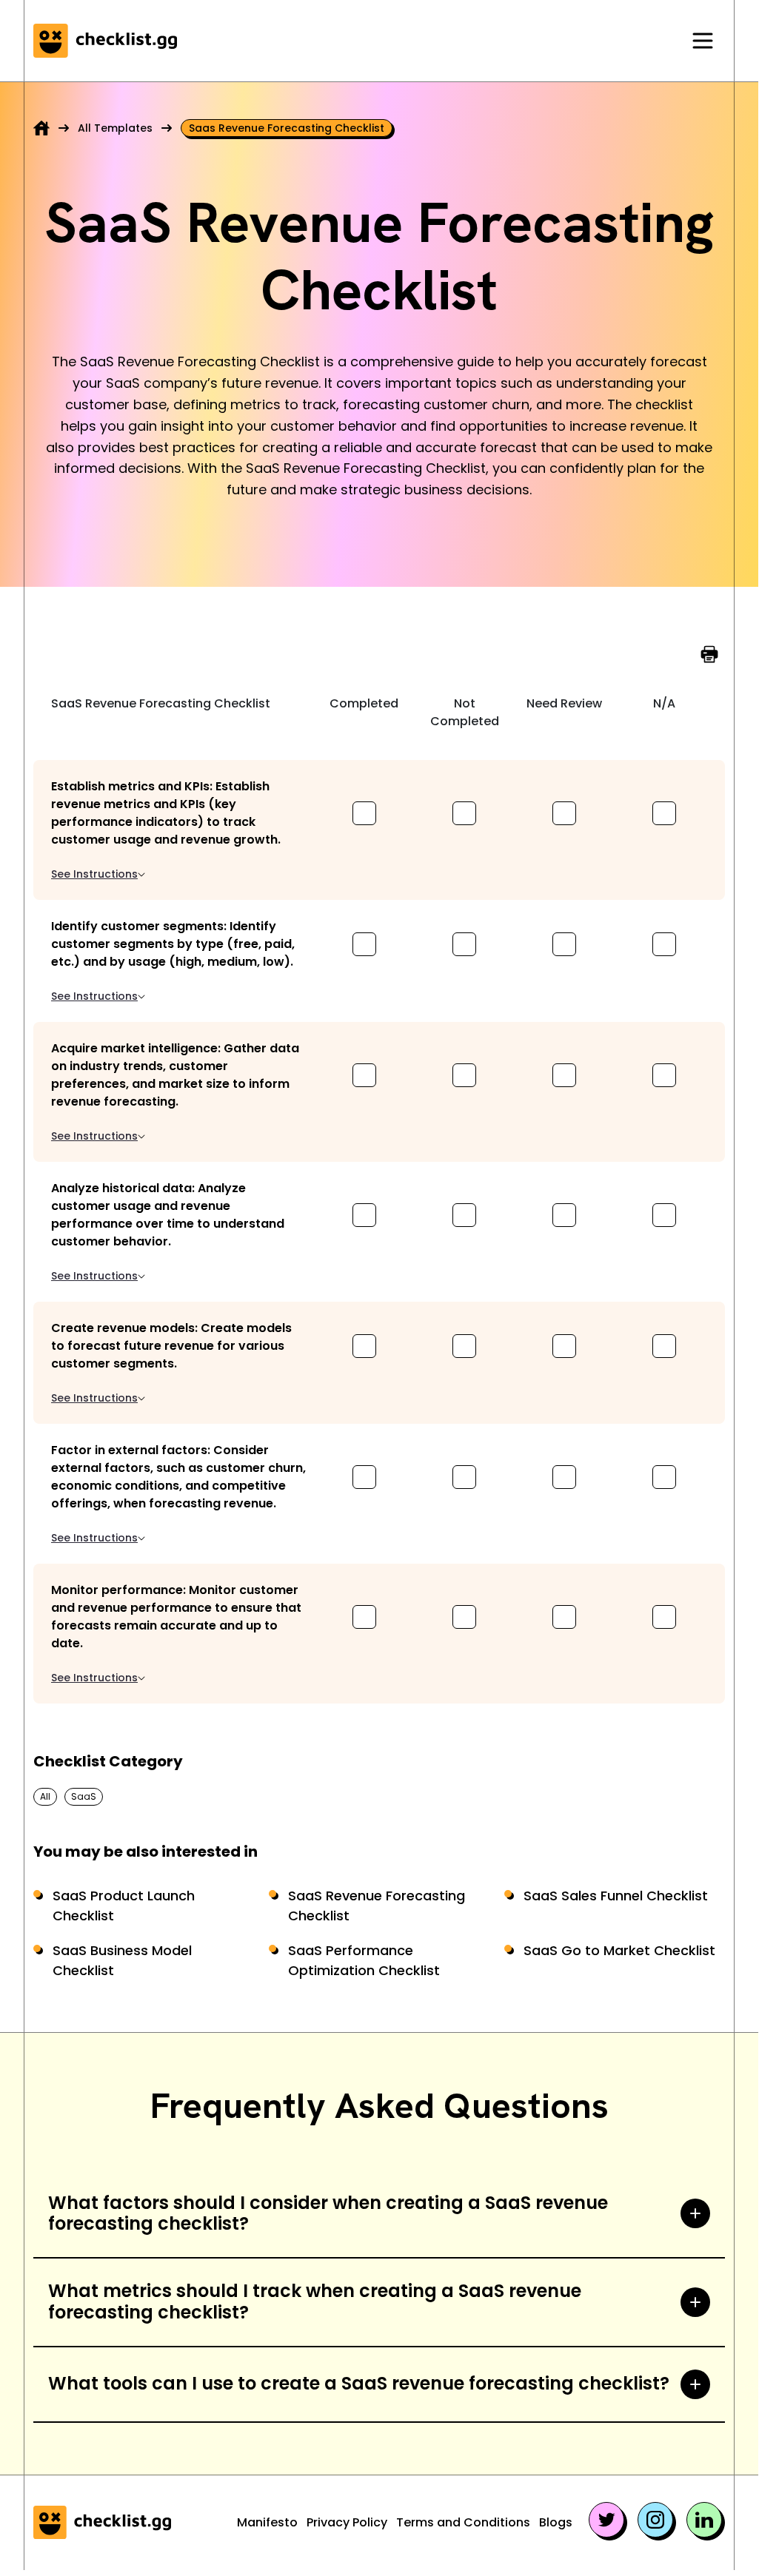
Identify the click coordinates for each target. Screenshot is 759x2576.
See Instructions (94, 874)
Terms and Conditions (463, 2522)
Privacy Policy (347, 2522)
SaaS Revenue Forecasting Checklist (377, 1906)
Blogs (556, 2522)
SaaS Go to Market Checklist (619, 1950)
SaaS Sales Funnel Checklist (616, 1896)
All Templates (115, 128)
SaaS (84, 1796)
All (45, 1796)
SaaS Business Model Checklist (122, 1960)
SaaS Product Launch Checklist (124, 1906)
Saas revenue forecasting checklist (287, 128)
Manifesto (267, 2522)
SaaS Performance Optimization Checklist (364, 1960)
